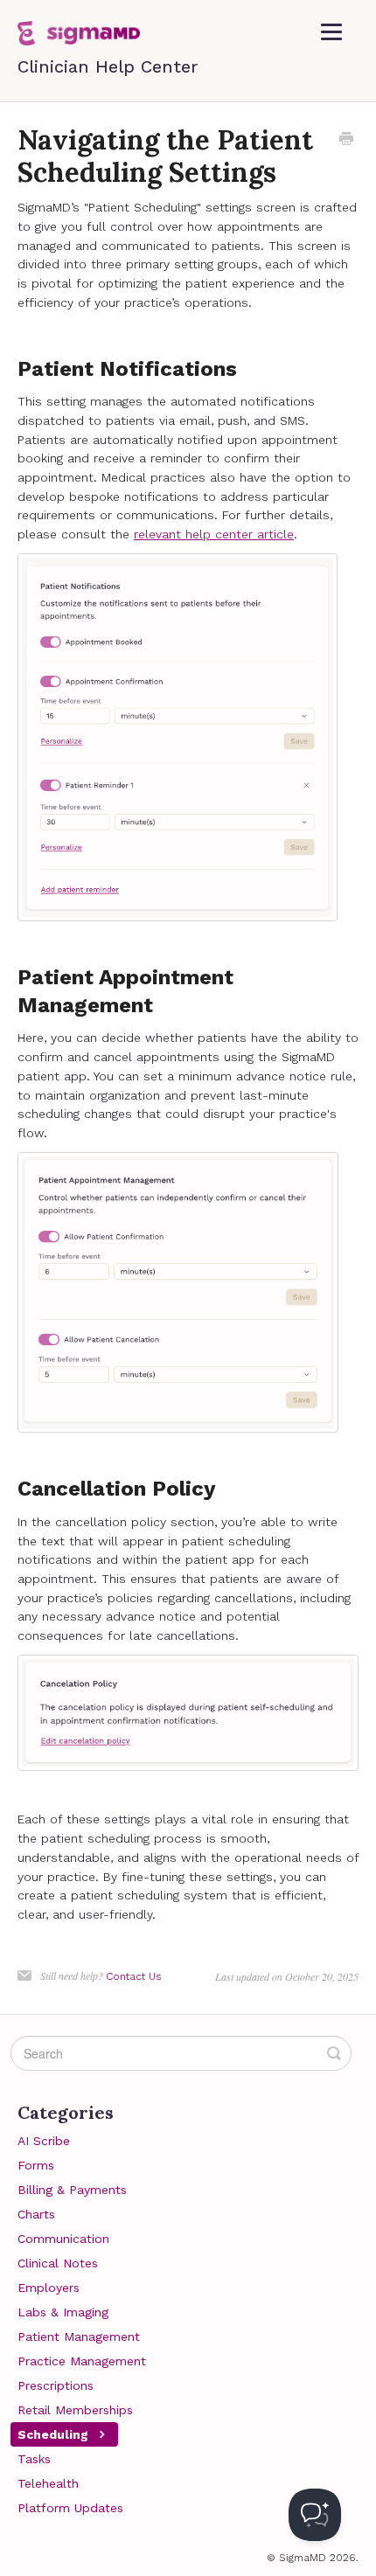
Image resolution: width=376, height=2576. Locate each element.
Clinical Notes (58, 2263)
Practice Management (82, 2361)
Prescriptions (56, 2385)
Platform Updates (70, 2508)
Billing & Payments (72, 2190)
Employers (49, 2288)
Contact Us (134, 1976)
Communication (63, 2239)
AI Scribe (44, 2141)
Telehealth (48, 2483)
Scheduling (55, 2434)
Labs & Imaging (63, 2312)
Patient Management (79, 2336)
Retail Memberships (75, 2410)
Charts (36, 2214)
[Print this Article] (346, 141)
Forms (36, 2165)
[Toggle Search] (334, 2053)
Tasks (34, 2459)
